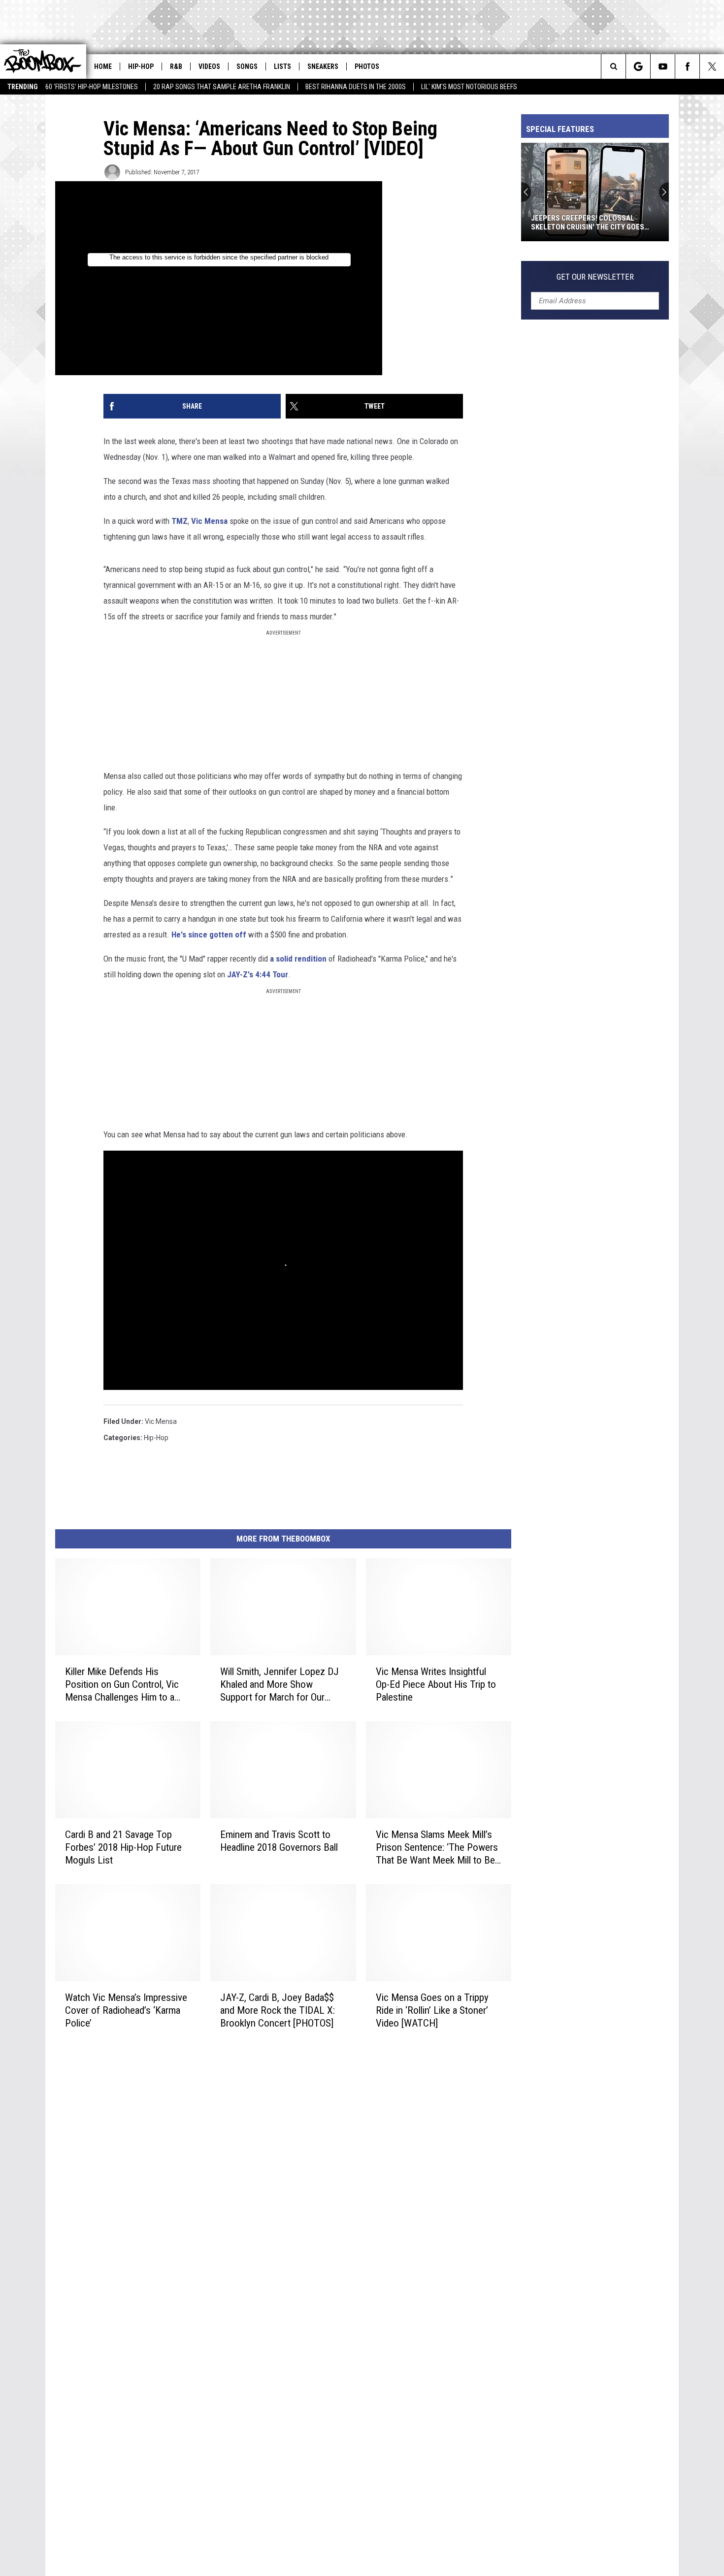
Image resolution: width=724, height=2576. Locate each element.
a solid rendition (298, 959)
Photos (367, 66)
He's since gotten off (209, 934)
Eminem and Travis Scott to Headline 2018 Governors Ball (279, 1841)
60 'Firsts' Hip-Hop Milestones (92, 87)
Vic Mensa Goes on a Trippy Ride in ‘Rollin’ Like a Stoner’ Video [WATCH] (432, 2010)
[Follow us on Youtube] (663, 66)
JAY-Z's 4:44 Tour (258, 974)
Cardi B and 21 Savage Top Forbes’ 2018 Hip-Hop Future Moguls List (123, 1847)
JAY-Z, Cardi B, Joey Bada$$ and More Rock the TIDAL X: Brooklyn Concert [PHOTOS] (278, 2010)
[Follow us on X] (712, 66)
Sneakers (323, 66)
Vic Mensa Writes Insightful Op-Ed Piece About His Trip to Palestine (436, 1684)
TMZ (180, 521)
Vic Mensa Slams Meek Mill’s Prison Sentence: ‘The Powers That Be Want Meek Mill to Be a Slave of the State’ (437, 1848)
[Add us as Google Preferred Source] (638, 66)
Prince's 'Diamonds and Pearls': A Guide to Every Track (591, 223)
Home (103, 66)
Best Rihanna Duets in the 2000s (356, 87)
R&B (176, 66)
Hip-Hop (141, 66)
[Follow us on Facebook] (687, 66)
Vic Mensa (209, 521)
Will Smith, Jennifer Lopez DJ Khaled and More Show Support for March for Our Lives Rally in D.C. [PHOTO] (280, 1685)
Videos (209, 66)
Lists (282, 66)
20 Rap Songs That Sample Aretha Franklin (222, 87)
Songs (247, 66)
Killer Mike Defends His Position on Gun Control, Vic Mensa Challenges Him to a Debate (122, 1685)
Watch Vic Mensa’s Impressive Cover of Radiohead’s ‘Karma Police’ (126, 2010)
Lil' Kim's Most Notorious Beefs (469, 87)
